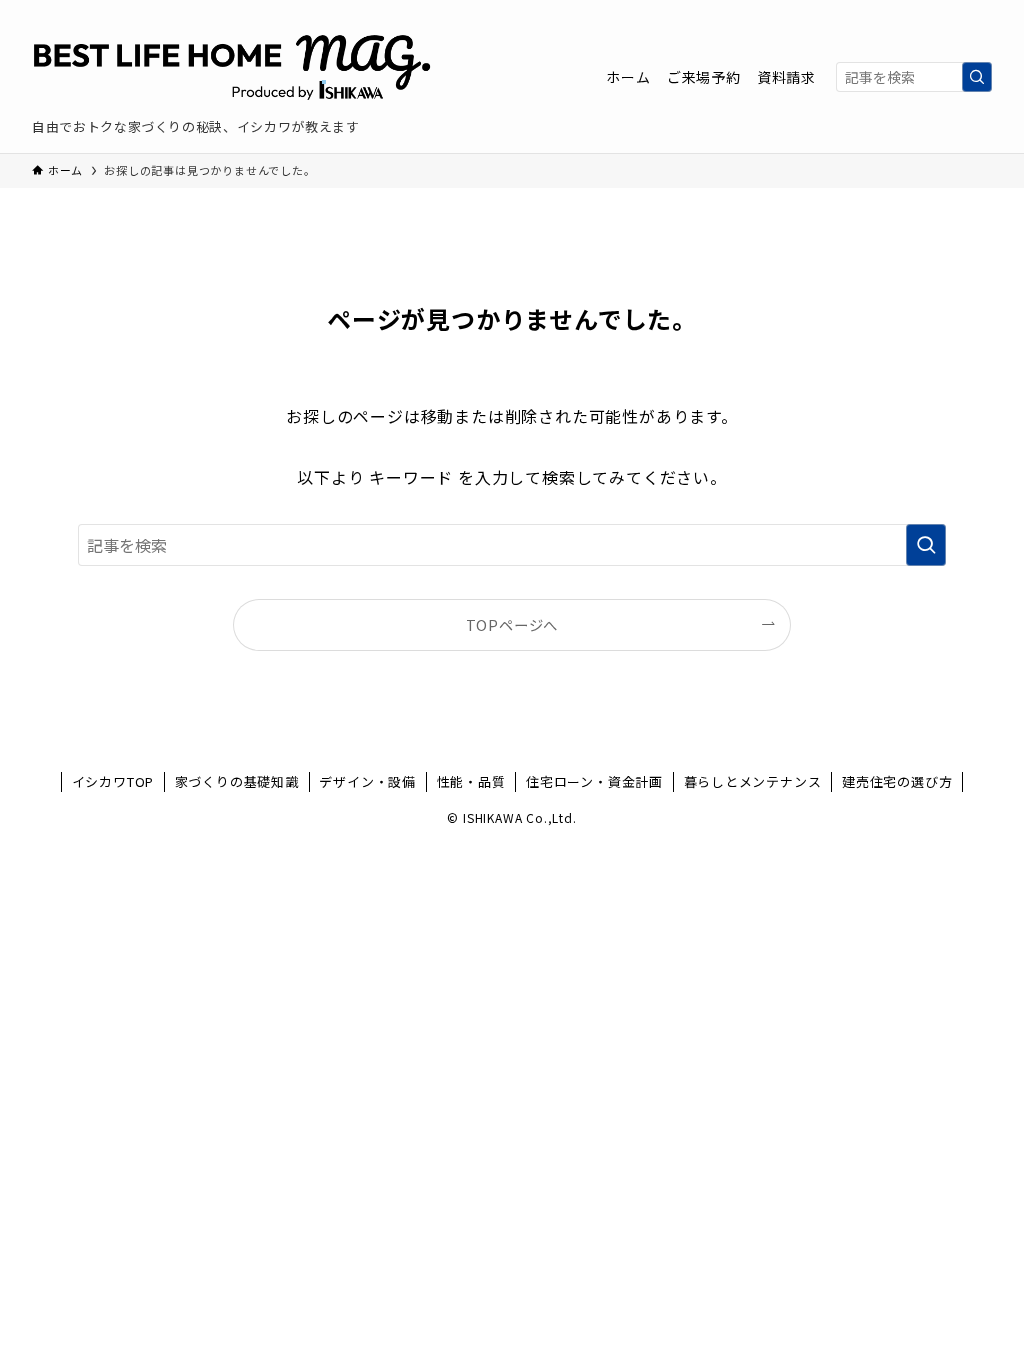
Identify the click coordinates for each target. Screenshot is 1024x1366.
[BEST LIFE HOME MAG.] (232, 66)
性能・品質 (471, 781)
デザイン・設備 (367, 781)
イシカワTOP (113, 781)
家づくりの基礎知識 (237, 781)
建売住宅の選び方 (897, 781)
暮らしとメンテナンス (753, 781)
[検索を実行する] (977, 77)
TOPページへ (512, 624)
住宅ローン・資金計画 (594, 781)
